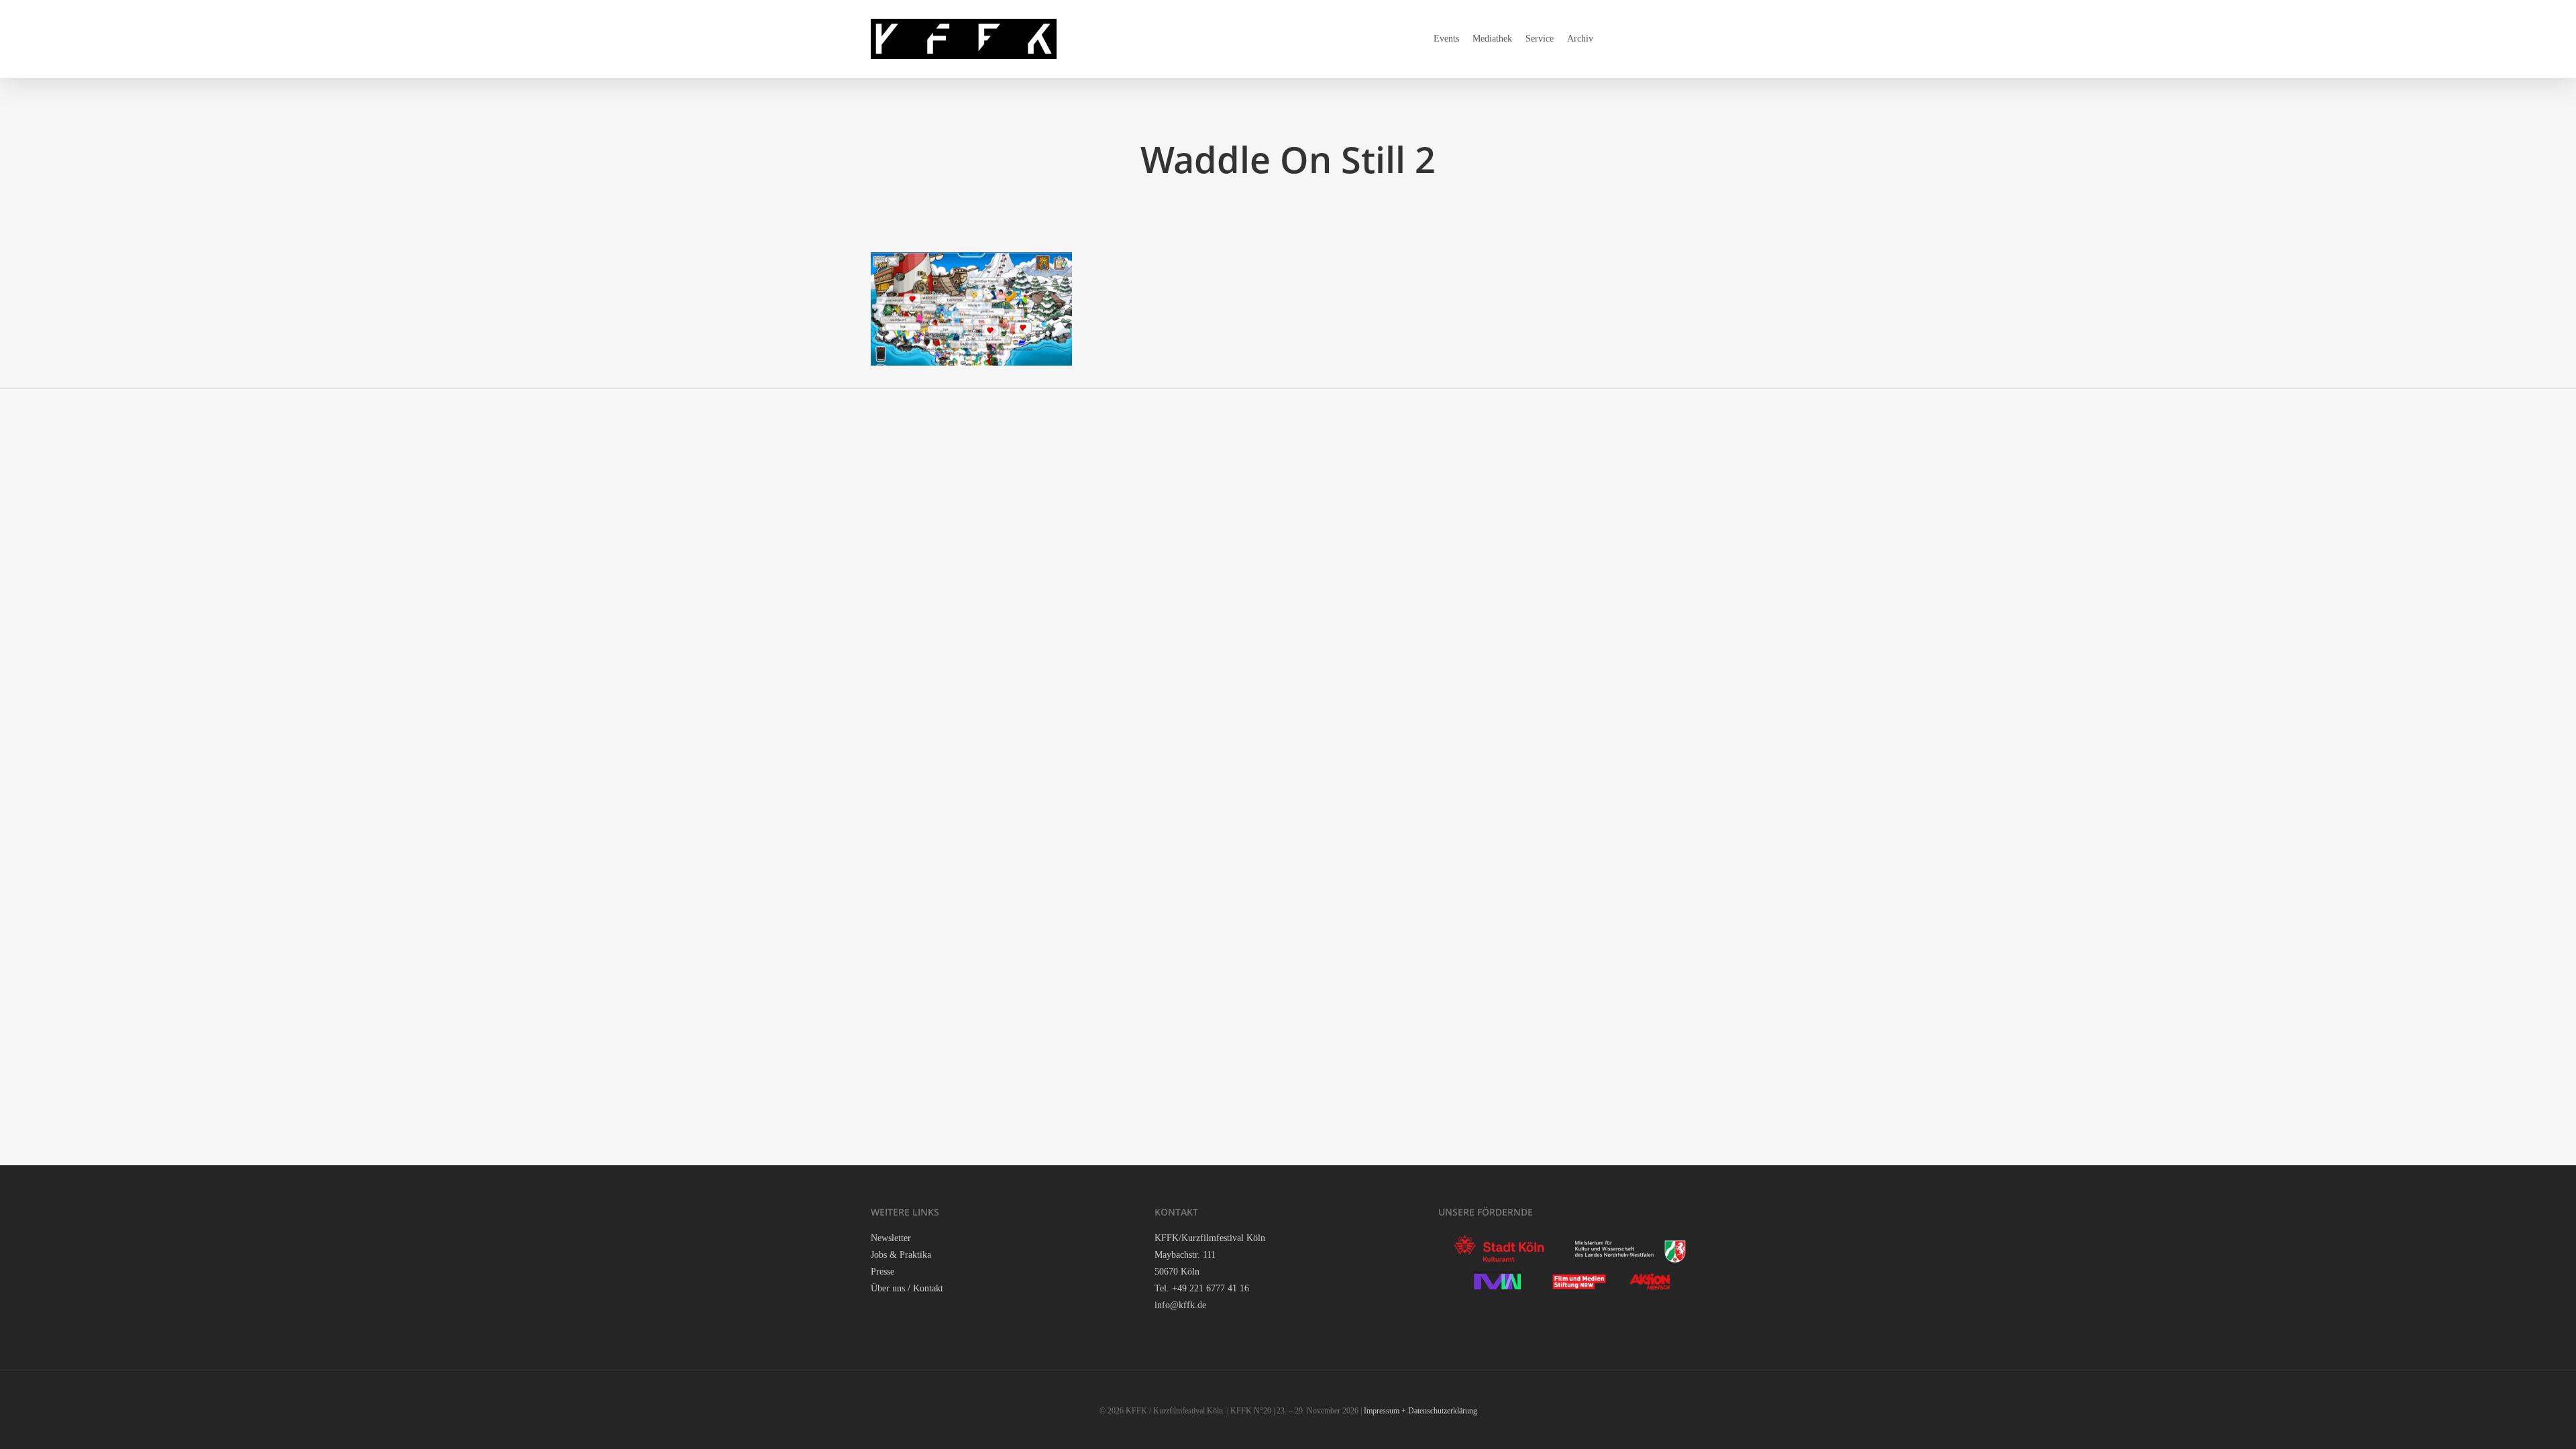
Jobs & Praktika (901, 1255)
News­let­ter (891, 1238)
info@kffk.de (1180, 1305)
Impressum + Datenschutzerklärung (1420, 1411)
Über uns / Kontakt (907, 1288)
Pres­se (882, 1272)
